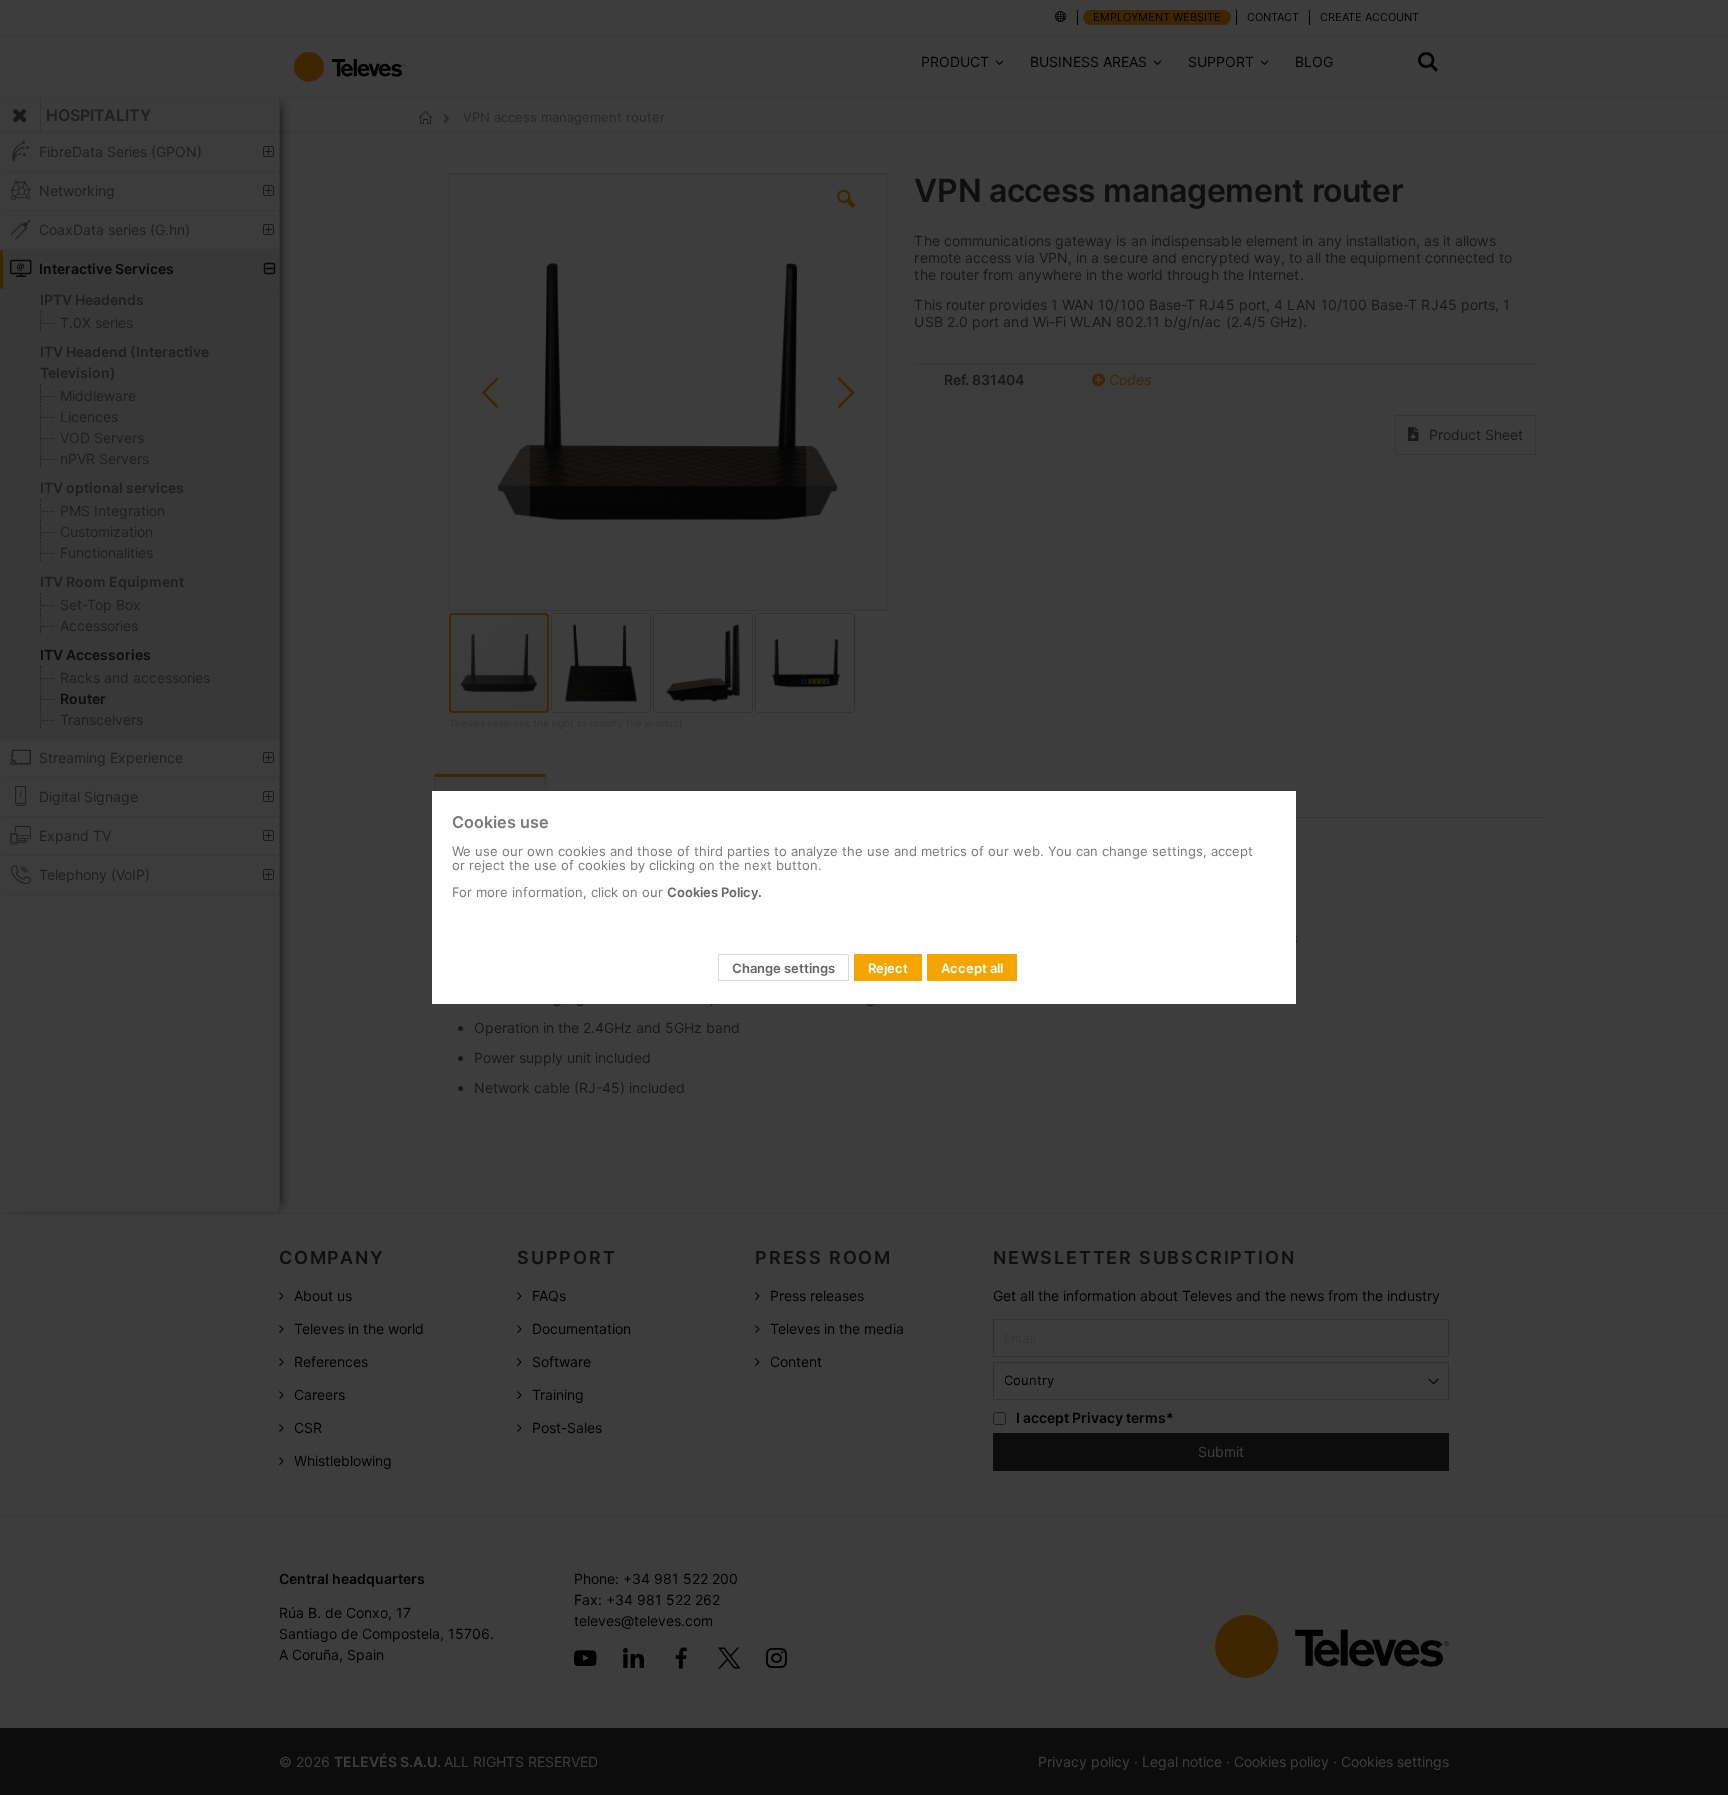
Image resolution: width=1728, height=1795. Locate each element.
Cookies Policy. (714, 892)
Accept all (972, 968)
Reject (888, 968)
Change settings (783, 968)
